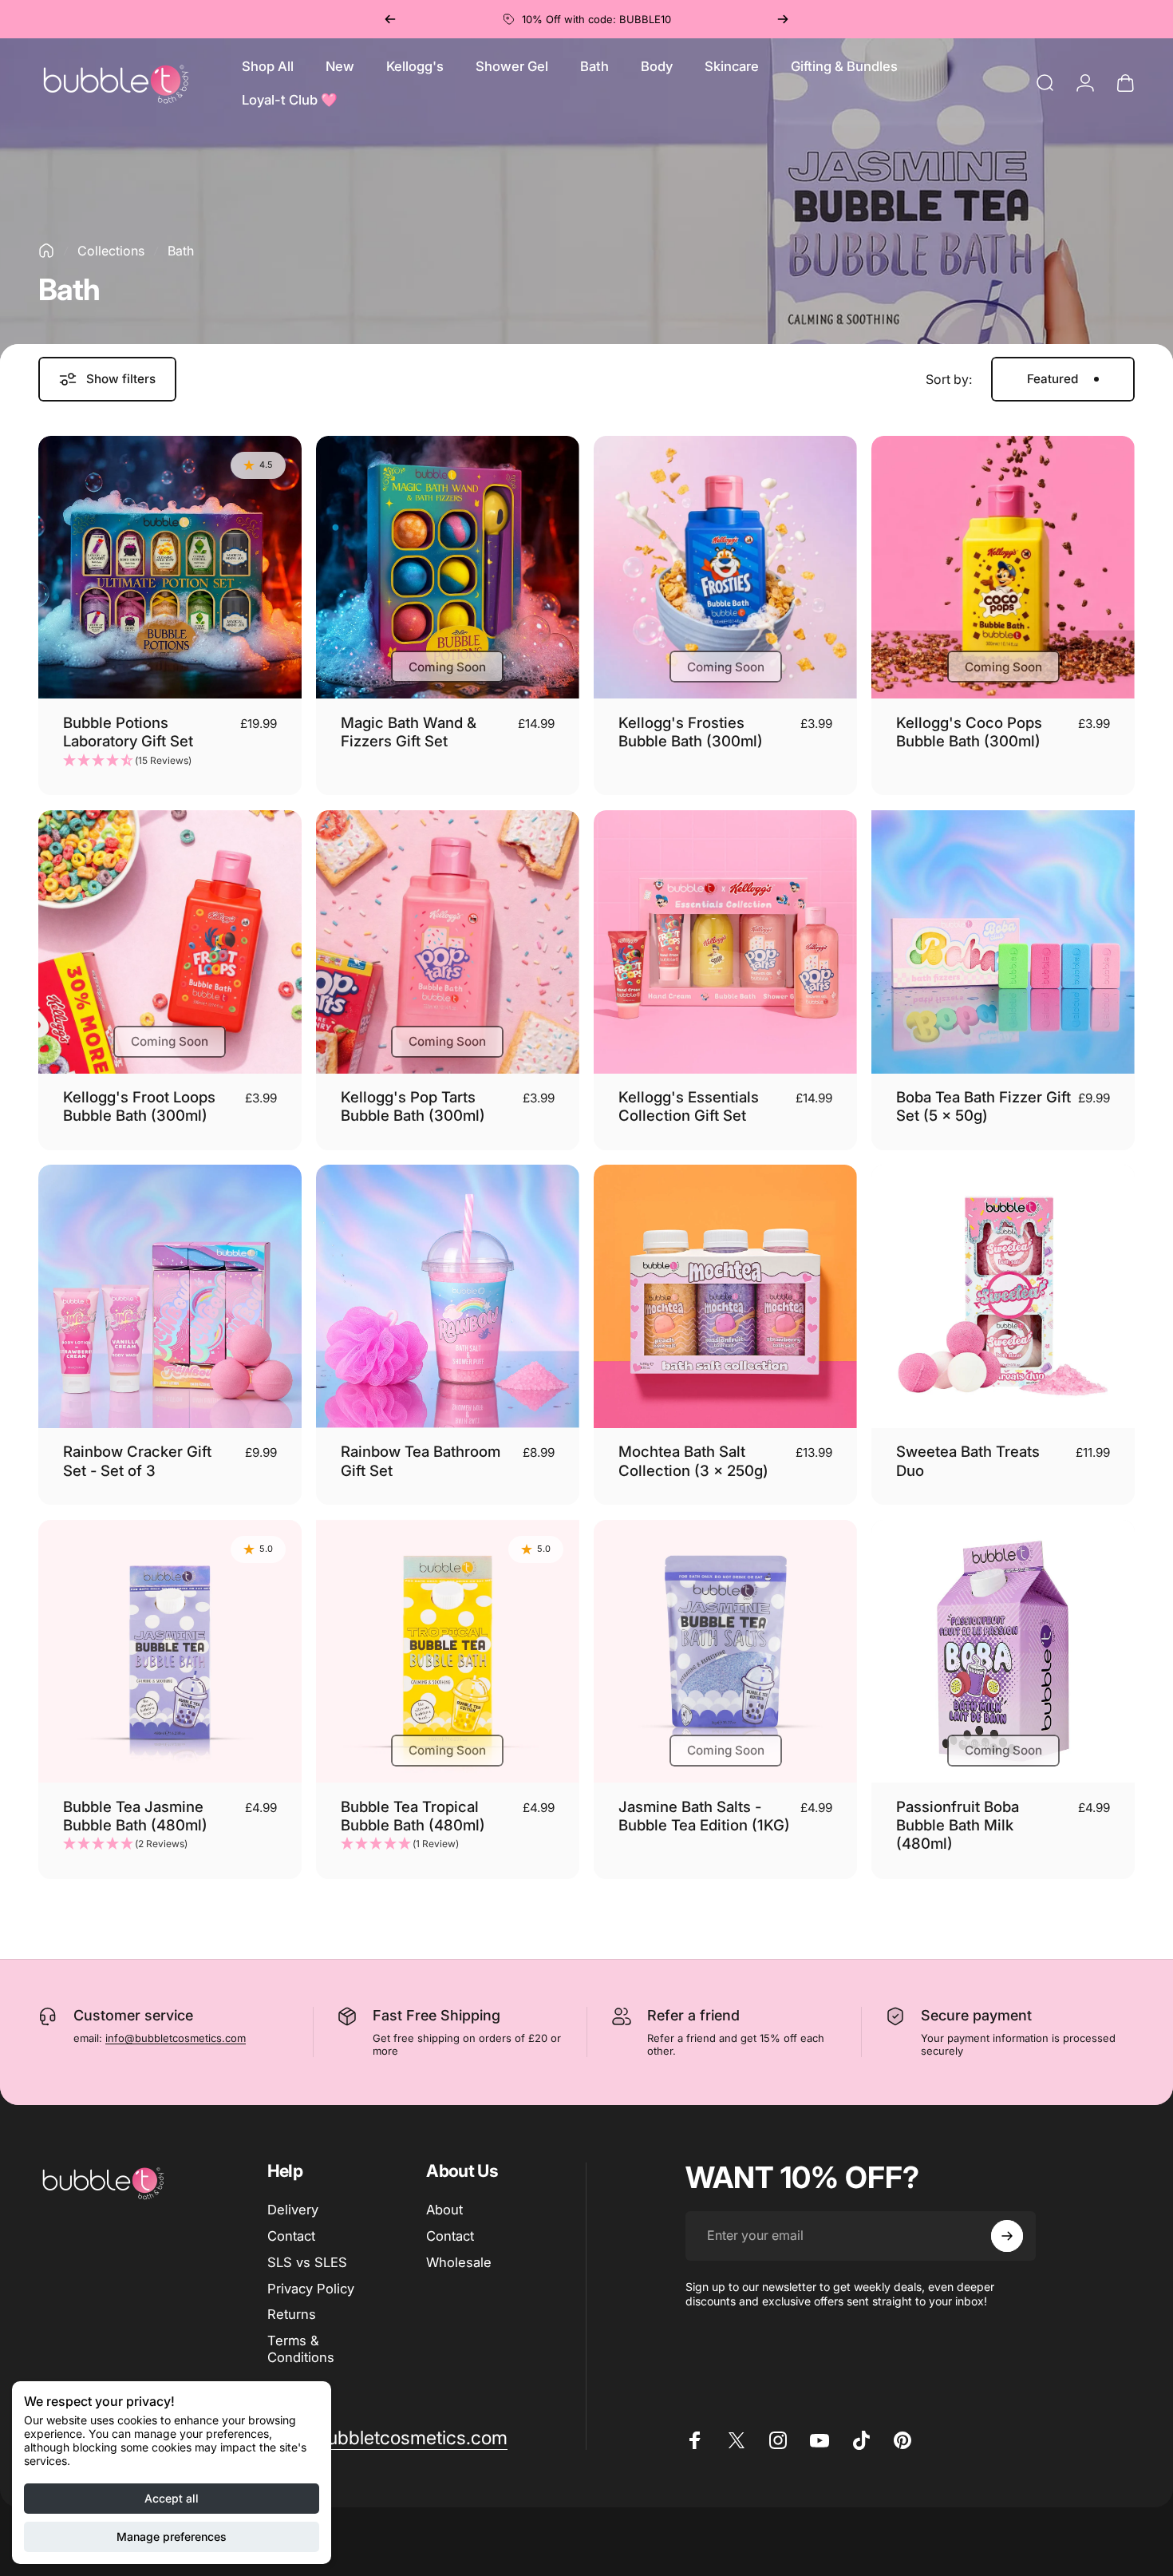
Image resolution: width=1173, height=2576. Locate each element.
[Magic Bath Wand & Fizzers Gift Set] (448, 568)
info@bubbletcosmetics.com (176, 2038)
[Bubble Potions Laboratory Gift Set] (170, 568)
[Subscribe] (1007, 2236)
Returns (292, 2314)
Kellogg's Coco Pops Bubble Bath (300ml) (969, 732)
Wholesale (459, 2262)
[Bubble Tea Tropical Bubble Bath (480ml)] (448, 1652)
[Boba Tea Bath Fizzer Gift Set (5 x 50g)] (1003, 942)
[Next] (783, 19)
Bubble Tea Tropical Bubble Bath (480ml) (413, 1816)
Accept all (172, 2498)
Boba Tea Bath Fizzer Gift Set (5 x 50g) (983, 1106)
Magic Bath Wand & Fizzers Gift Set (409, 732)
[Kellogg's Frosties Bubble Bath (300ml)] (725, 568)
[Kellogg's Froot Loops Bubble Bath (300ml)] (170, 942)
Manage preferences (172, 2536)
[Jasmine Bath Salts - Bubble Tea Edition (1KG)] (725, 1652)
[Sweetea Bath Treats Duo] (1003, 1296)
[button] (170, 761)
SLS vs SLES (307, 2262)
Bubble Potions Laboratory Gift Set (128, 732)
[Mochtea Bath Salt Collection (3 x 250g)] (725, 1296)
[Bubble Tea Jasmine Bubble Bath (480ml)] (170, 1652)
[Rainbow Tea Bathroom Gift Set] (448, 1296)
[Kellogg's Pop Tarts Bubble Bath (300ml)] (448, 942)
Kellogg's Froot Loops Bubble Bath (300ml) (139, 1106)
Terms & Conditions (301, 2349)
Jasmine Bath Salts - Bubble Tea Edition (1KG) (704, 1816)
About (444, 2210)
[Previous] (390, 19)
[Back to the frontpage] (46, 251)
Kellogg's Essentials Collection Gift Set (689, 1106)
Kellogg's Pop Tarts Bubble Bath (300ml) (413, 1106)
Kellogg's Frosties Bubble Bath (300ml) (691, 732)
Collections (111, 251)
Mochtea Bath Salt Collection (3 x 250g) (693, 1460)
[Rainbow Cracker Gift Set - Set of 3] (170, 1296)
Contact (291, 2236)
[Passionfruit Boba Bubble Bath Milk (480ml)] (1003, 1652)
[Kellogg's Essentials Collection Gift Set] (725, 942)
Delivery (293, 2210)
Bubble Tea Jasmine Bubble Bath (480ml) (135, 1816)
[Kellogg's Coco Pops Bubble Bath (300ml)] (1003, 568)
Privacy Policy (311, 2288)
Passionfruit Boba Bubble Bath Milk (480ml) (958, 1825)
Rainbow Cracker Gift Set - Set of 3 (137, 1460)
